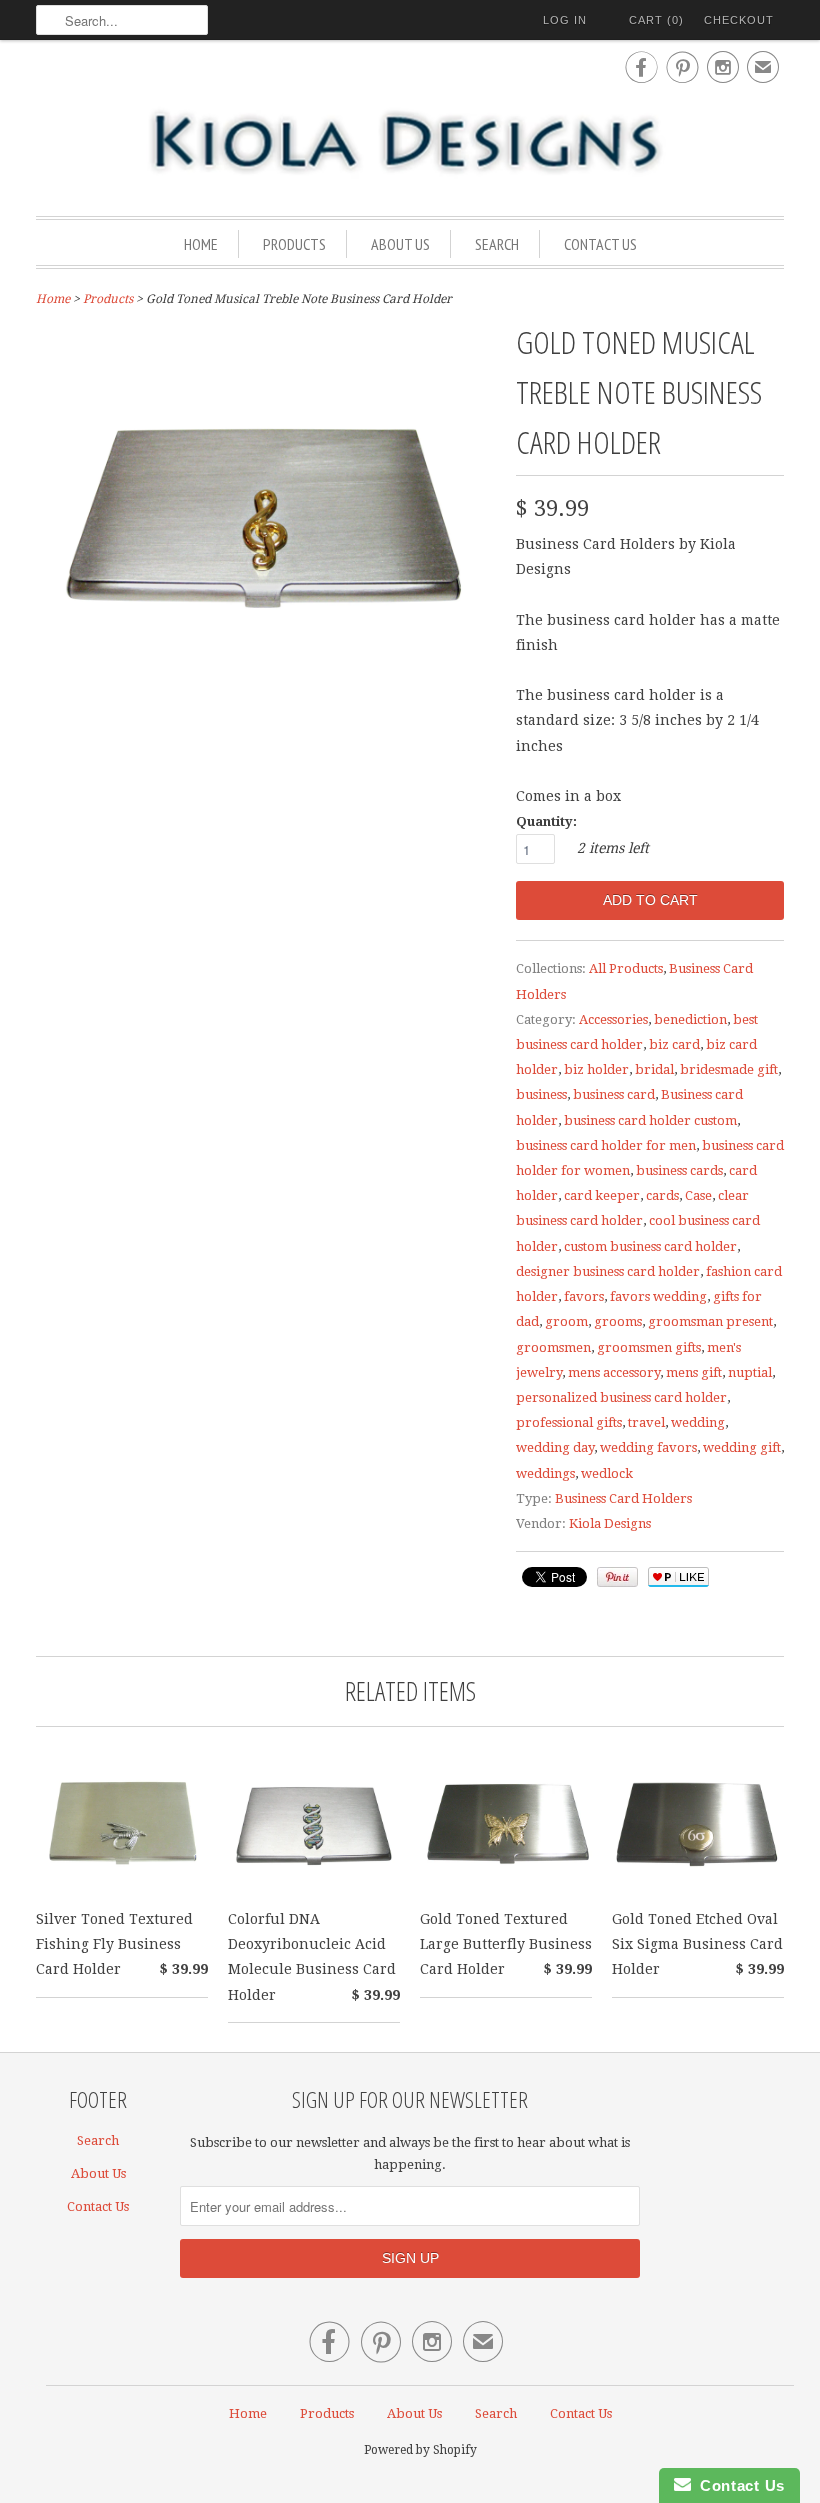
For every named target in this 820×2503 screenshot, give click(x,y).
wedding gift (742, 1447)
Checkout (739, 20)
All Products (626, 968)
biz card (674, 1044)
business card (614, 1094)
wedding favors (648, 1447)
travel (646, 1422)
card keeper (602, 1195)
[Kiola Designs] (410, 143)
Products (294, 244)
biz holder (596, 1069)
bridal (654, 1069)
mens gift (694, 1372)
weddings (545, 1473)
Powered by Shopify (420, 2450)
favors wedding (658, 1296)
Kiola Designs (610, 1523)
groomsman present (710, 1321)
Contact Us (600, 244)
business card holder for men (606, 1145)
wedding (698, 1422)
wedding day (555, 1447)
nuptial (750, 1372)
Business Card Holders (623, 1498)
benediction (690, 1019)
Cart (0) (656, 20)
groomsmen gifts (649, 1347)
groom (566, 1321)
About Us (400, 244)
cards (662, 1195)
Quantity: (546, 821)
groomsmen (553, 1347)
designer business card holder (608, 1271)
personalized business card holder (621, 1397)
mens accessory (614, 1372)
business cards (679, 1170)
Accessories (613, 1019)
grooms (618, 1321)
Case (698, 1195)
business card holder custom (650, 1120)
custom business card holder (650, 1246)
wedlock (607, 1473)
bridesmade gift (729, 1069)
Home (201, 244)
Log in (565, 20)
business (541, 1094)
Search (497, 244)
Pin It (617, 1577)
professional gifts (569, 1422)
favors (584, 1296)
